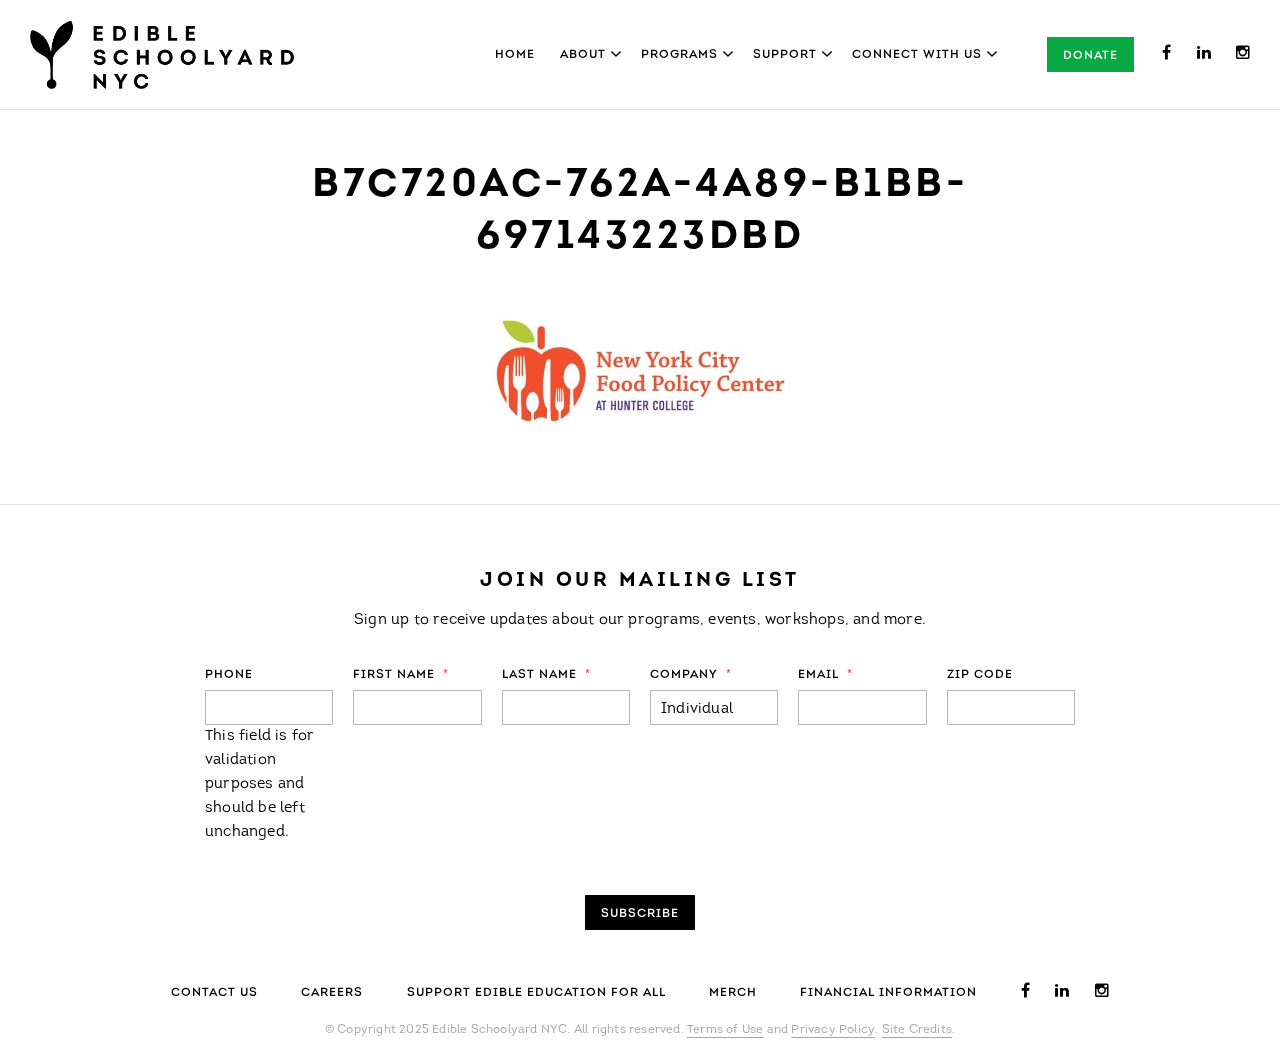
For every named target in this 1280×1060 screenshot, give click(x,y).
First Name (401, 675)
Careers (332, 993)
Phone (229, 675)
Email (825, 675)
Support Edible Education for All (536, 993)
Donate (1090, 56)
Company (691, 675)
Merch (733, 993)
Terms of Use (725, 1030)
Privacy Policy (833, 1030)
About (583, 55)
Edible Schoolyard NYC (162, 55)
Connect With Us (917, 55)
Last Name (546, 675)
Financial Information (888, 993)
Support (785, 55)
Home (515, 55)
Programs (679, 55)
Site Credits (917, 1030)
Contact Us (214, 993)
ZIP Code (980, 675)
